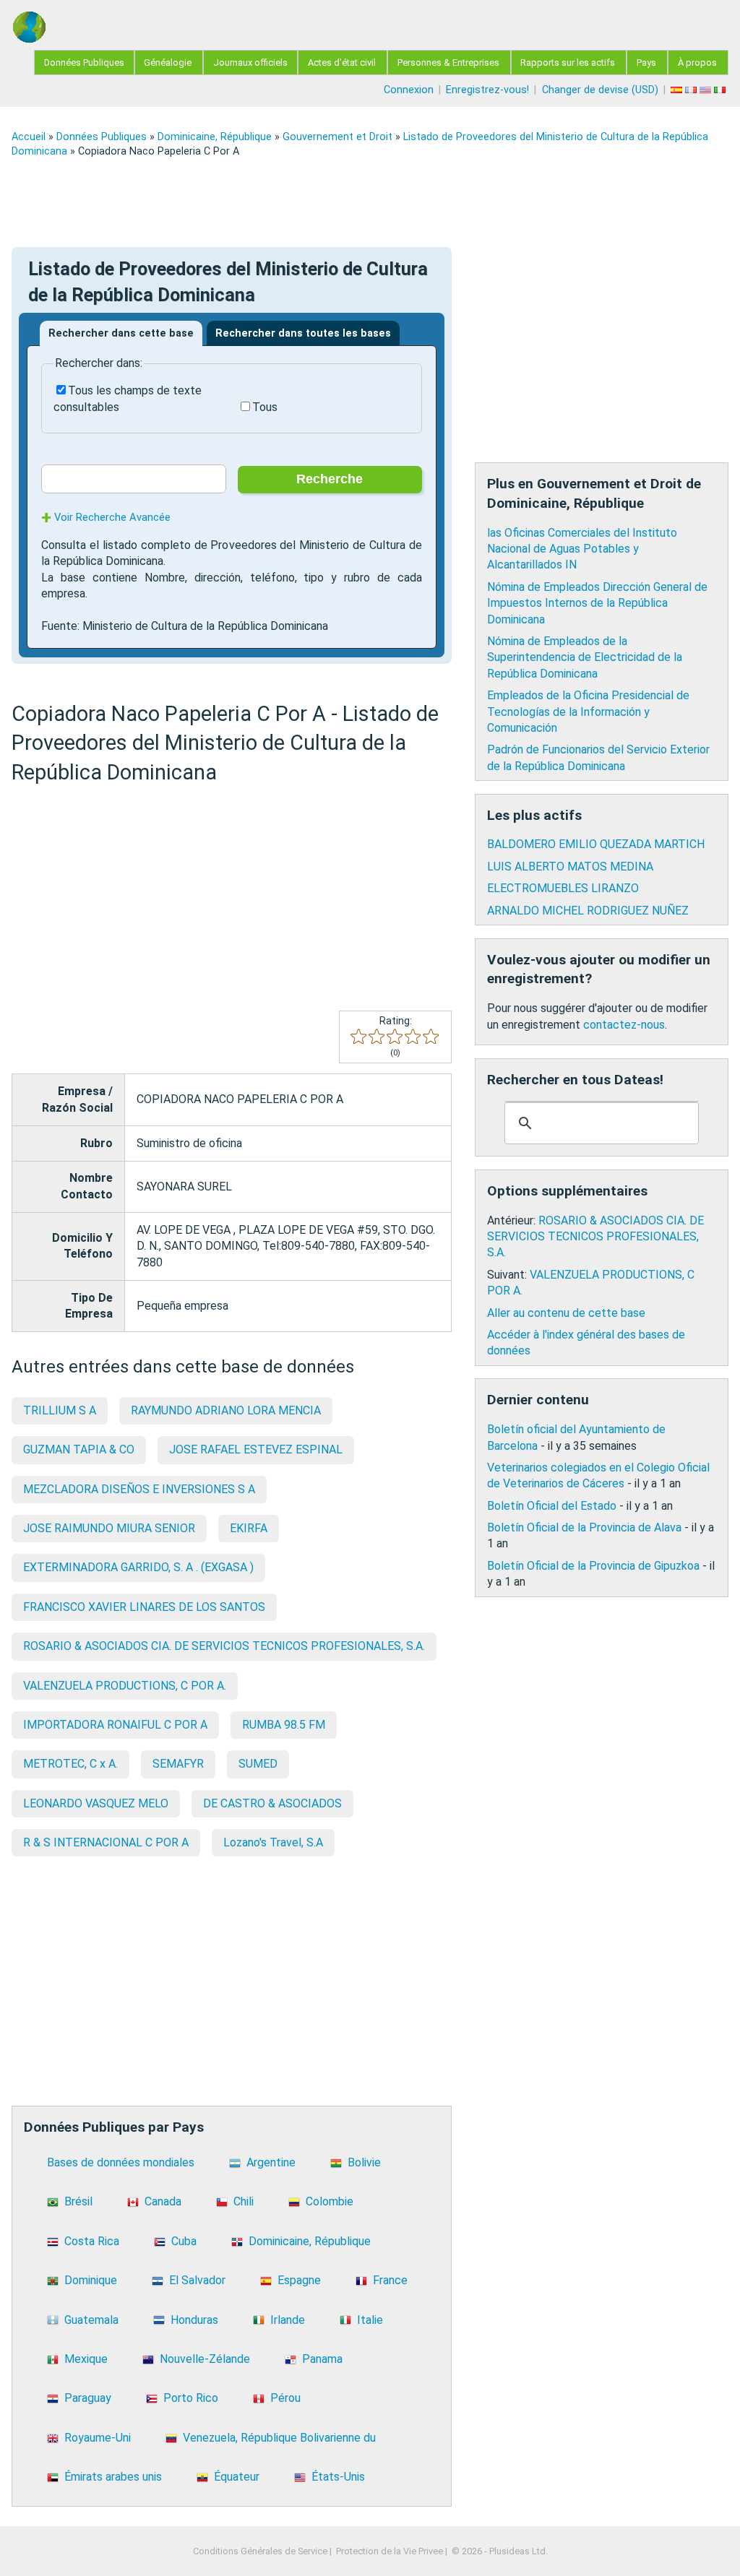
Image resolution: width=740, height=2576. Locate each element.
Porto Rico (191, 2398)
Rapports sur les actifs (568, 62)
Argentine (271, 2162)
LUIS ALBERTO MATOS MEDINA (570, 866)
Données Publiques (84, 62)
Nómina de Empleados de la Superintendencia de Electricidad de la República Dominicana (585, 657)
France (390, 2280)
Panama (322, 2359)
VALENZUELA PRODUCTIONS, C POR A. (125, 1686)
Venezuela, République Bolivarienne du (279, 2438)
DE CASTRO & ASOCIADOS (272, 1803)
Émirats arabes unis (113, 2477)
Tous (265, 407)
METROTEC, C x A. (70, 1764)
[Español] (678, 90)
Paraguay (88, 2398)
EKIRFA (249, 1528)
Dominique (91, 2280)
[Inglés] (707, 90)
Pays (646, 62)
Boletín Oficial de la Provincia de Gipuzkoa (593, 1566)
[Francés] (692, 90)
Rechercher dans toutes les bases (303, 333)
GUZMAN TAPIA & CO (79, 1449)
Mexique (86, 2359)
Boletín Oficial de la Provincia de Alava (584, 1527)
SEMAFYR (178, 1764)
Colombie (330, 2201)
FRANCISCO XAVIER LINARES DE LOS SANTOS (144, 1607)
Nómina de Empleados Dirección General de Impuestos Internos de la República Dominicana (597, 603)
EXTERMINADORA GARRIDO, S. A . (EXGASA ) (138, 1567)
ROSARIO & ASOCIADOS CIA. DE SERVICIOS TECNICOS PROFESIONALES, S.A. (224, 1646)
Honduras (194, 2320)
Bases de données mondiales (121, 2162)
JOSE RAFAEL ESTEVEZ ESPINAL (256, 1449)
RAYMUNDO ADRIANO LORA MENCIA (226, 1410)
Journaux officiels (250, 62)
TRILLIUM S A (60, 1410)
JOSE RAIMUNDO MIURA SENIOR (109, 1528)
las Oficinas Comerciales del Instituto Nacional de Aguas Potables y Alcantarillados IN (582, 549)
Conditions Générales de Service (260, 2551)
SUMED (258, 1764)
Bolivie (364, 2162)
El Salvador (197, 2280)
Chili (244, 2201)
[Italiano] (721, 90)
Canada (163, 2201)
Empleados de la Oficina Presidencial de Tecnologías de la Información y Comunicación (588, 712)
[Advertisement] (370, 202)
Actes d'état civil (342, 62)
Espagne (299, 2280)
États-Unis (338, 2477)
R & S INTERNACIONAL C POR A (106, 1842)
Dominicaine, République (215, 137)
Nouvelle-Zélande (205, 2359)
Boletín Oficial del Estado (552, 1506)
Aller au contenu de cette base (566, 1313)
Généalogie (168, 62)
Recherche (330, 479)
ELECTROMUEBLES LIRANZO (563, 888)
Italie (370, 2320)
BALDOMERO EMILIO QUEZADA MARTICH (596, 844)
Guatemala (91, 2320)
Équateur (237, 2477)
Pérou (285, 2398)
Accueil (29, 137)
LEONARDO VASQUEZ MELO (96, 1803)
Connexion (409, 90)
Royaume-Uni (98, 2438)
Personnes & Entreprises (448, 62)
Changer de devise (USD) (600, 90)
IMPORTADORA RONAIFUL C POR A (115, 1725)
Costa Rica (92, 2241)
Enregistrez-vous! (487, 90)
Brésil (78, 2201)
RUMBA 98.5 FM (284, 1725)
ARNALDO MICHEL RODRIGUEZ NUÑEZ (588, 911)
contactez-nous (624, 1025)
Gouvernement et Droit (337, 137)
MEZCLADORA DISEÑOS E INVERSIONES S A (139, 1489)
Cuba (184, 2241)
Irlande (288, 2320)
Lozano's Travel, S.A (273, 1842)
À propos (697, 62)
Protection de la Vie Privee (390, 2551)
